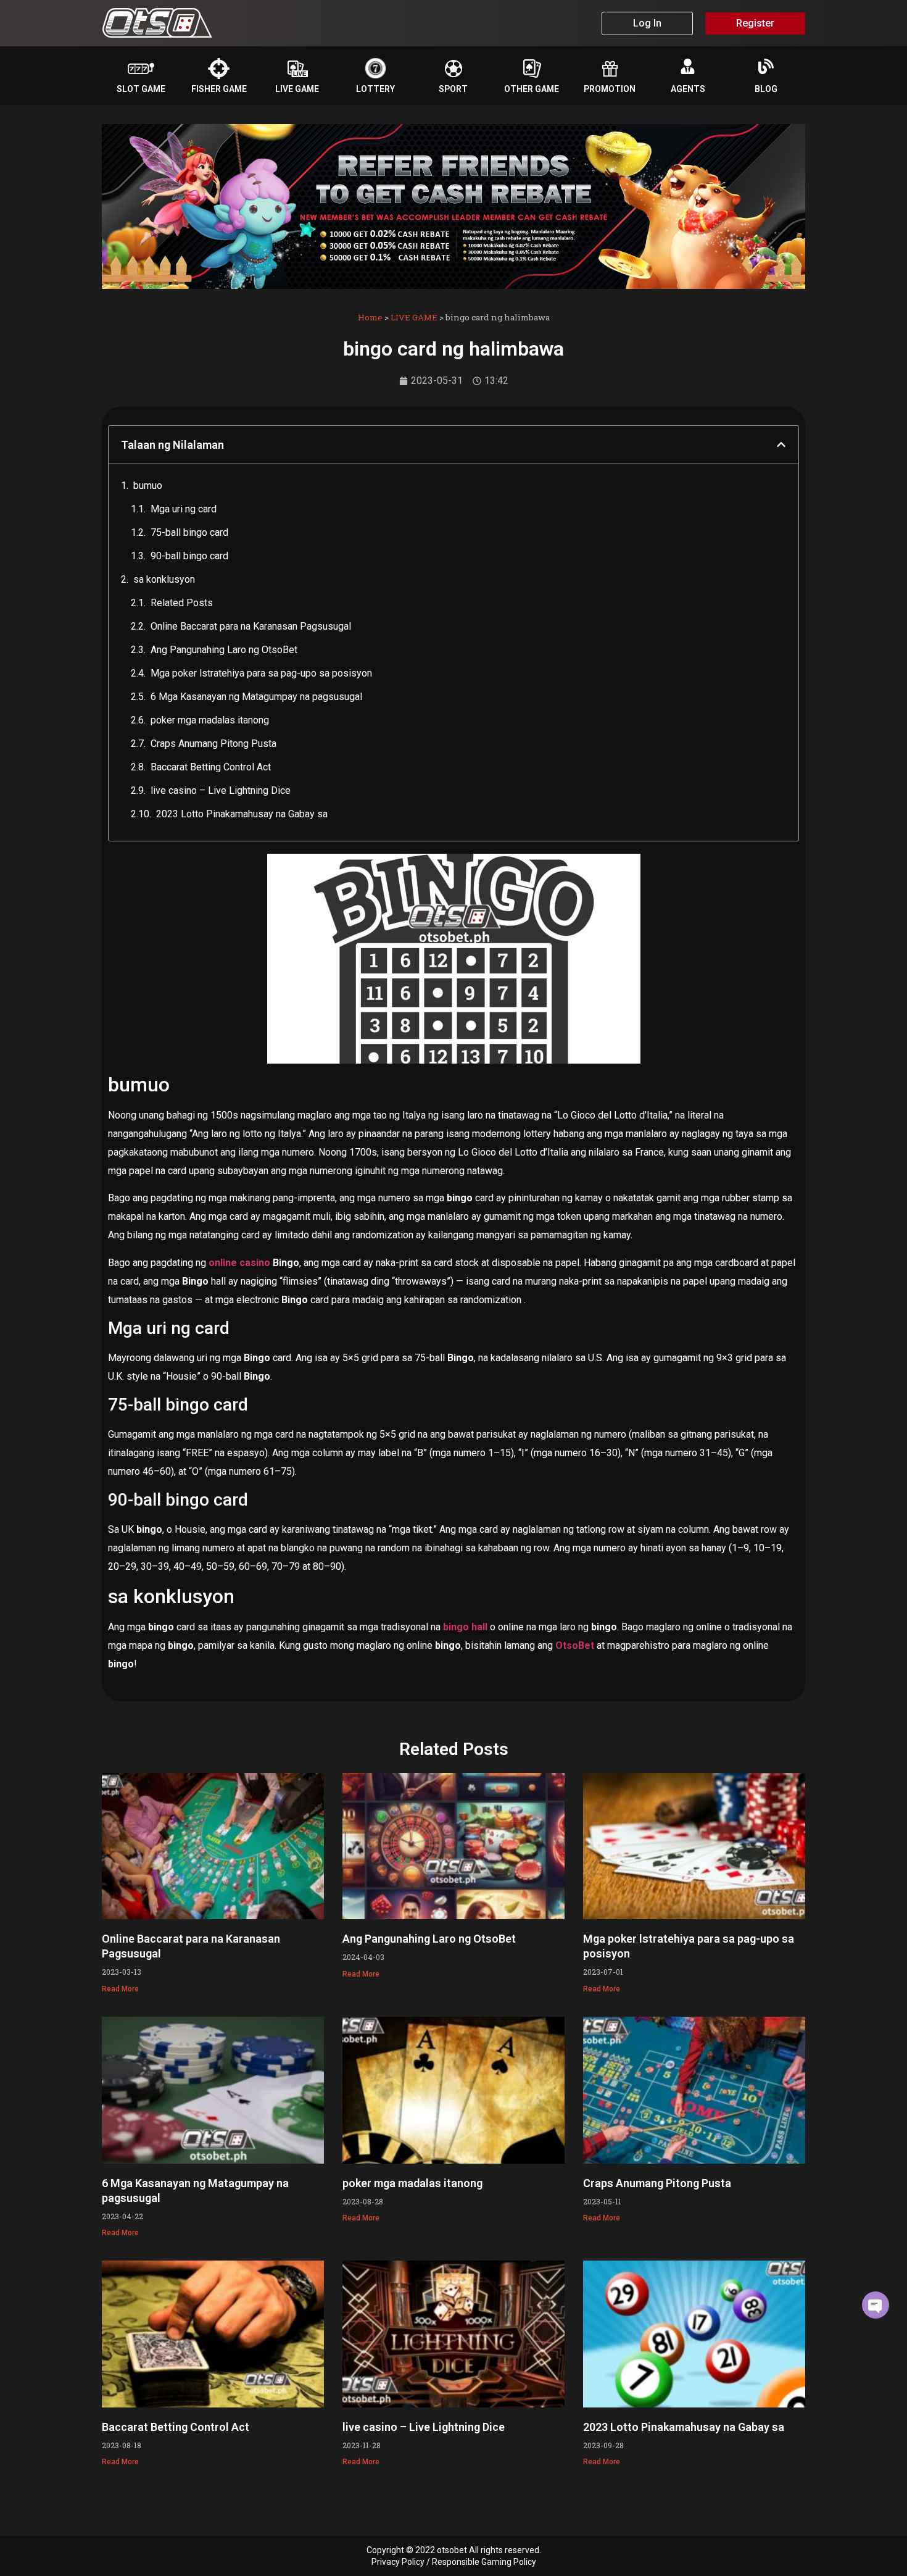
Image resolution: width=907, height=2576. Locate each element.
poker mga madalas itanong (210, 720)
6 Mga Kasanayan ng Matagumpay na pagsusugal (256, 697)
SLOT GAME (141, 89)
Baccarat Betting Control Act (211, 767)
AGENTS (688, 89)
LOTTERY (375, 89)
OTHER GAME (532, 89)
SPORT (453, 89)
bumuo (148, 486)
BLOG (766, 89)
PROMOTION (610, 89)
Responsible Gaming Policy (484, 2562)
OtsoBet (575, 1645)
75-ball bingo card (189, 532)
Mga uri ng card (184, 509)
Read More (120, 1989)
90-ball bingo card (189, 556)
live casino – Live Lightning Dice (221, 790)
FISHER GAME (219, 89)
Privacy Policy (398, 2562)
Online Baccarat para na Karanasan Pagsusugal (251, 626)
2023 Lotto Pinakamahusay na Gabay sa (242, 814)
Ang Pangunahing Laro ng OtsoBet (224, 650)
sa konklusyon (164, 579)
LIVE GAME (297, 89)
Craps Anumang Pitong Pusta (213, 744)
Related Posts (182, 603)
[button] (781, 444)
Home (370, 317)
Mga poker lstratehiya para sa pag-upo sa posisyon (261, 673)
